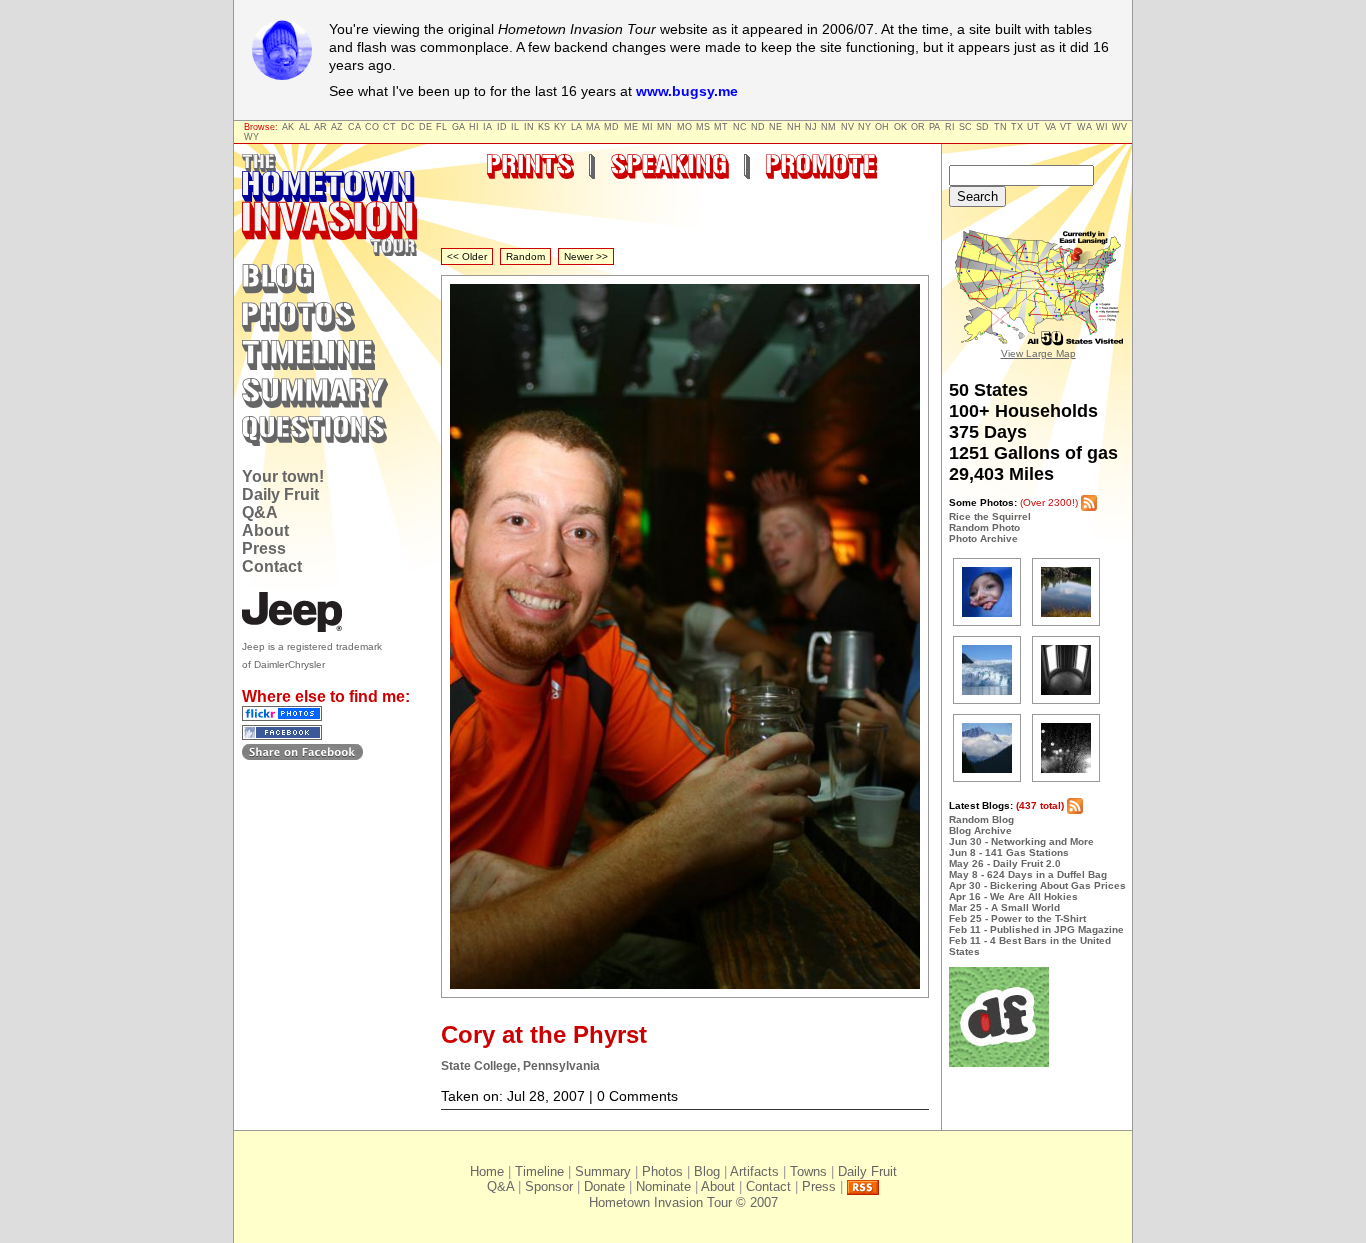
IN (529, 127)
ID (502, 127)
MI (647, 127)
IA (487, 127)
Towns (808, 1171)
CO (372, 127)
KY (560, 127)
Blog (707, 1171)
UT (1033, 127)
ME (631, 127)
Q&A (260, 512)
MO (684, 127)
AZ (337, 127)
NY (864, 127)
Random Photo (984, 527)
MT (721, 127)
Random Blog (981, 819)
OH (882, 127)
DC (408, 127)
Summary (603, 1171)
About (265, 530)
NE (775, 127)
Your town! (283, 476)
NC (740, 127)
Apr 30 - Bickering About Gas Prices (1037, 885)
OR (918, 127)
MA (593, 127)
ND (758, 127)
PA (934, 127)
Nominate (663, 1186)
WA (1084, 127)
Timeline (539, 1171)
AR (320, 127)
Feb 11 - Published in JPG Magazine (1036, 929)
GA (458, 127)
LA (576, 127)
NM (828, 127)
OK (900, 127)
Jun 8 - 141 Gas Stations (1009, 852)
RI (950, 127)
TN (1000, 127)
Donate (604, 1186)
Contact (272, 566)
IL (515, 127)
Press (264, 548)
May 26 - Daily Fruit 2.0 (1005, 863)
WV (1119, 127)
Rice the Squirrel (990, 516)
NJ (811, 127)
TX (1017, 127)
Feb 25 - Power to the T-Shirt (1017, 918)
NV (847, 127)
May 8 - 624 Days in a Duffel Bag (1028, 874)
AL (304, 127)
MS (703, 127)
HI (474, 127)
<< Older (467, 256)
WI (1102, 127)
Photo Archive (983, 538)
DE (425, 127)
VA (1050, 127)
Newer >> (586, 256)
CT (389, 127)
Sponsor (549, 1186)
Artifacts (754, 1171)
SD (982, 127)
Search (977, 196)
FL (441, 127)
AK (288, 127)
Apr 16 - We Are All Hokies (1013, 896)
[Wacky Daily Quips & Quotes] (999, 1063)
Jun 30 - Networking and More (1021, 841)
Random (525, 256)
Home (487, 1171)
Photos (662, 1171)
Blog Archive (980, 830)
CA (354, 127)
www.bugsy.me (687, 91)
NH (794, 127)
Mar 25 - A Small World (1004, 907)
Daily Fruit (280, 494)
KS (544, 127)
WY (251, 137)
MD (611, 127)
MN (664, 127)
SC (965, 127)
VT (1066, 127)
